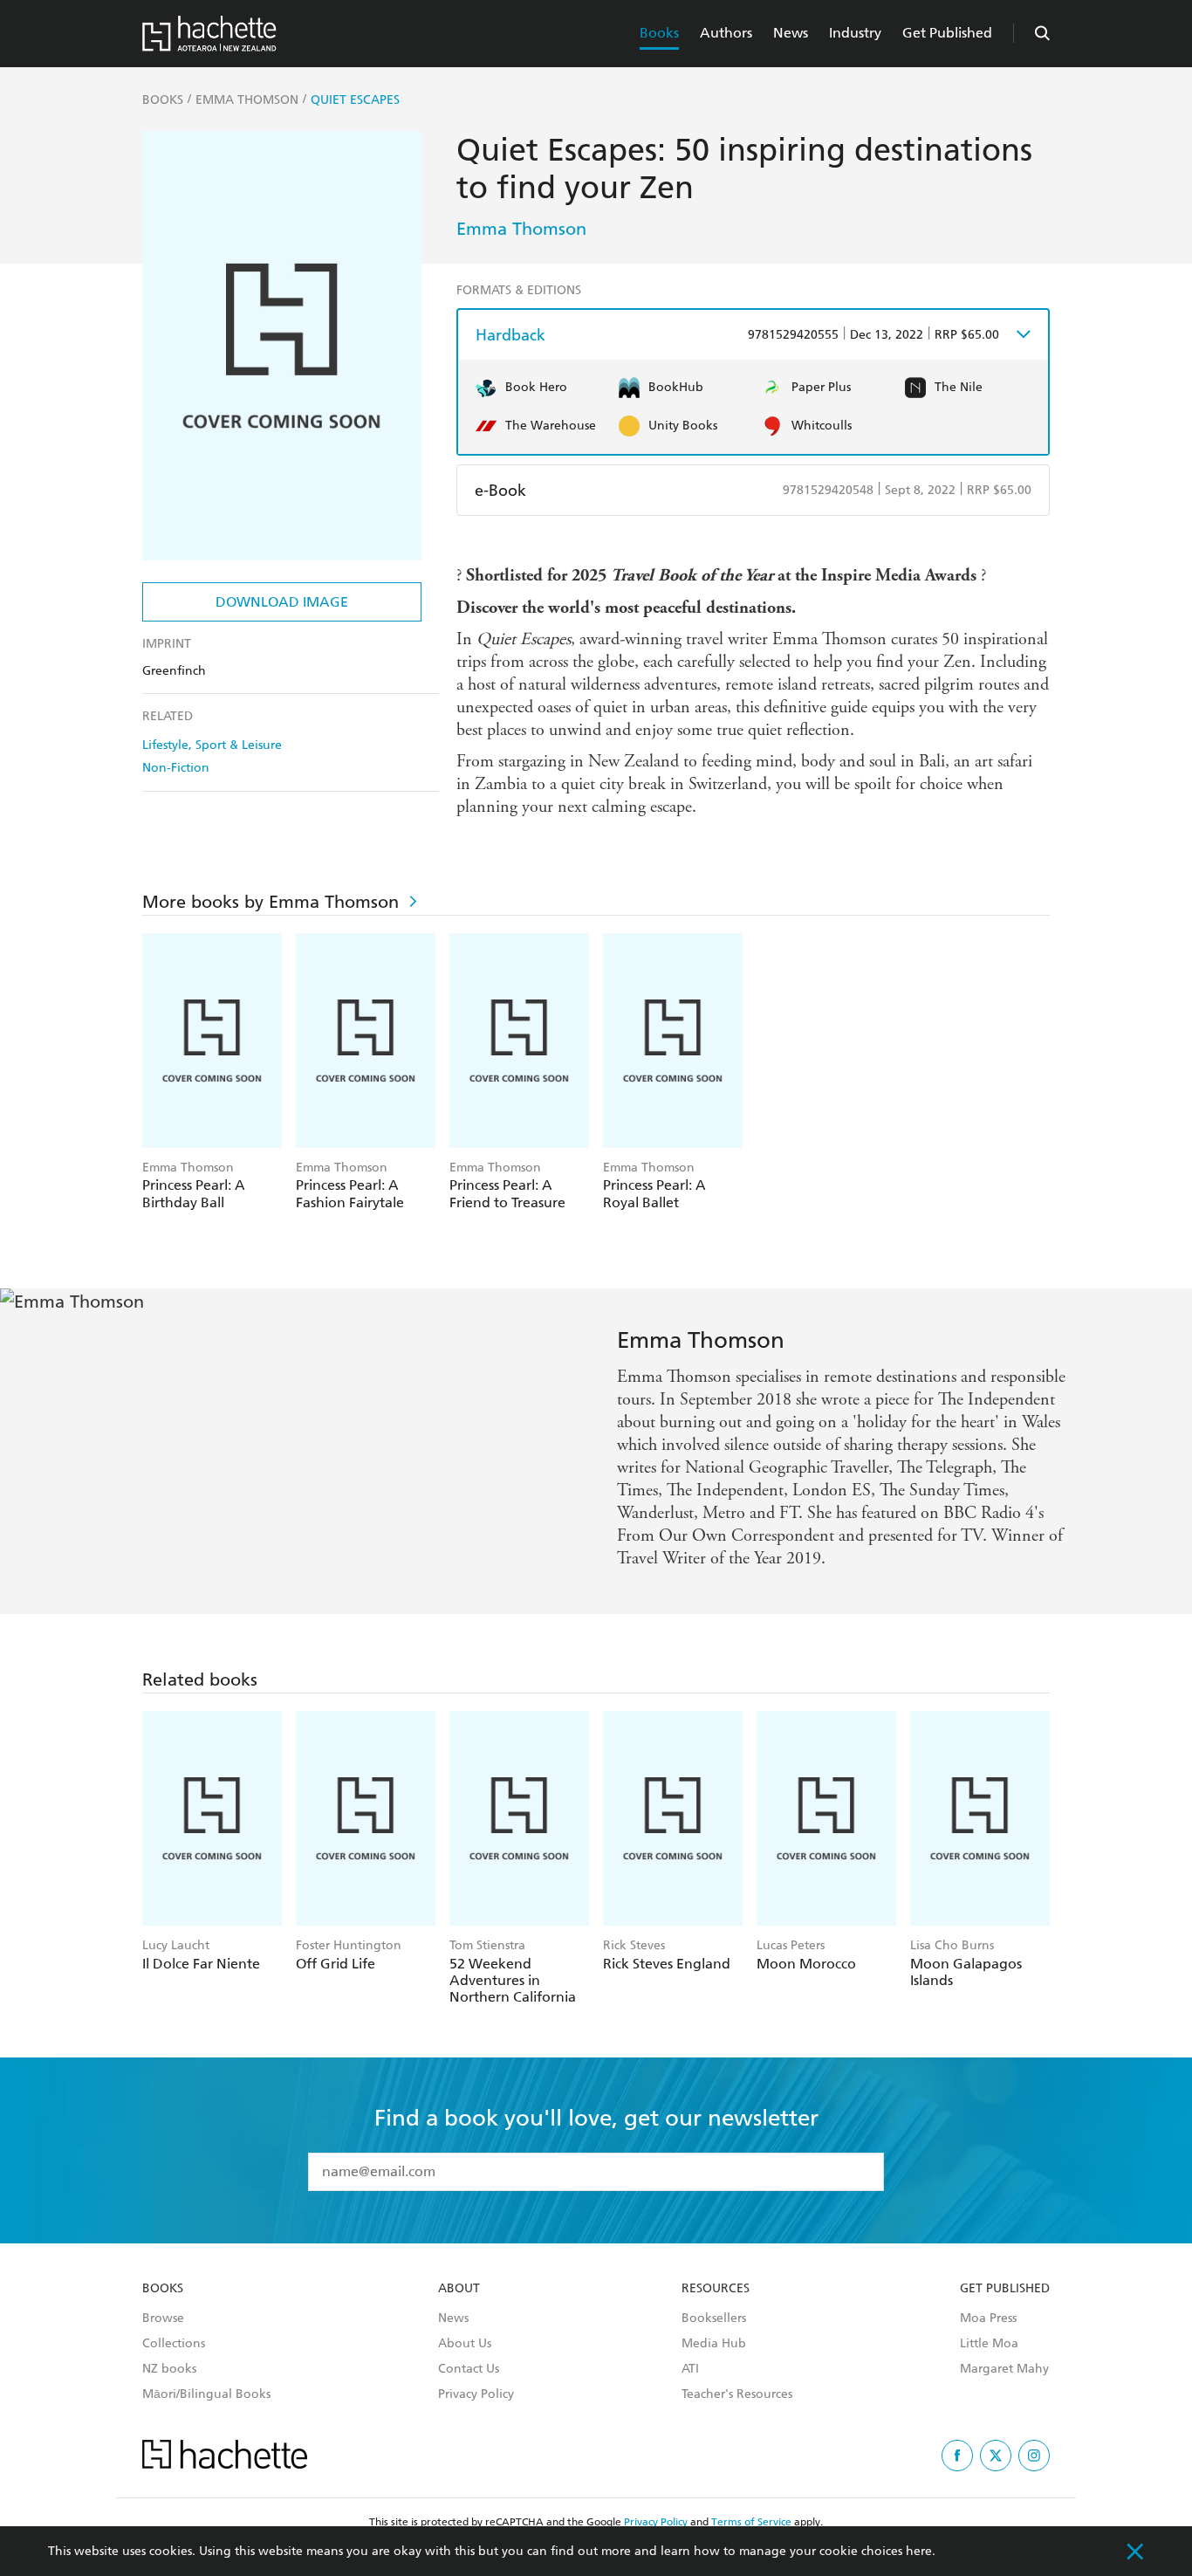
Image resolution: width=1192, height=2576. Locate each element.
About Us (465, 2344)
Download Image (282, 602)
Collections (174, 2344)
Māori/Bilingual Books (206, 2394)
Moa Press (988, 2318)
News (791, 33)
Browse (163, 2318)
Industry (855, 33)
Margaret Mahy (1004, 2369)
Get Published (947, 33)
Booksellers (714, 2318)
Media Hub (714, 2344)
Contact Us (469, 2369)
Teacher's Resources (737, 2394)
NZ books (169, 2369)
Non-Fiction (176, 768)
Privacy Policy (476, 2394)
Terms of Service (751, 2522)
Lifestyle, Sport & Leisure (212, 745)
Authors (726, 33)
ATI (690, 2369)
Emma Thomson (521, 229)
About (459, 2289)
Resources (716, 2289)
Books (659, 33)
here (919, 2551)
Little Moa (989, 2344)
